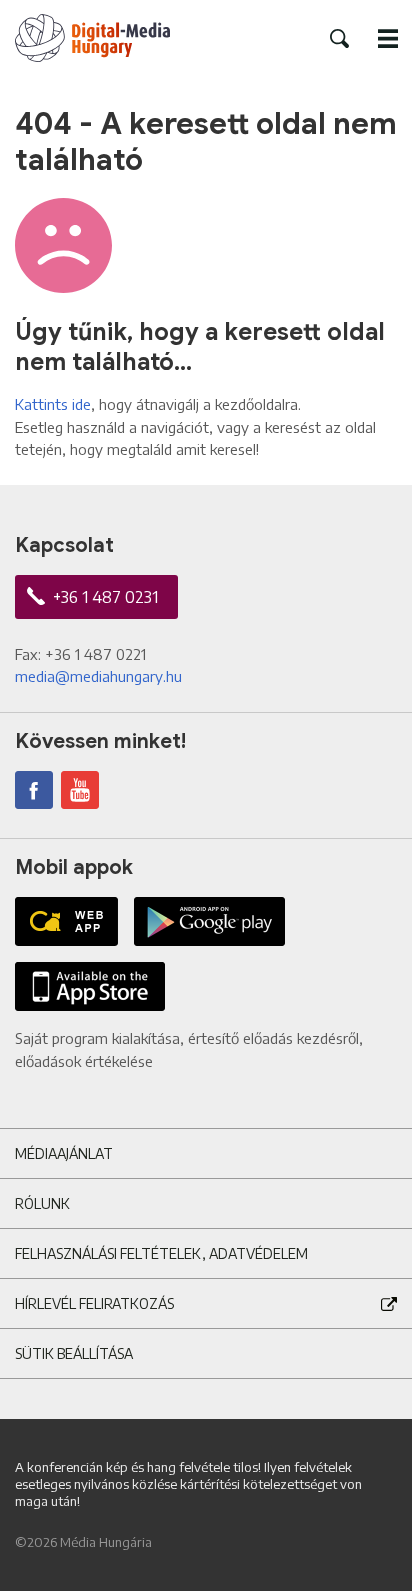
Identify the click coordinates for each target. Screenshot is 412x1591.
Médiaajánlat (64, 1153)
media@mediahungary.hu (98, 676)
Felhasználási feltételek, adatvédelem (161, 1253)
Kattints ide (53, 404)
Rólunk (42, 1203)
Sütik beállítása (74, 1353)
